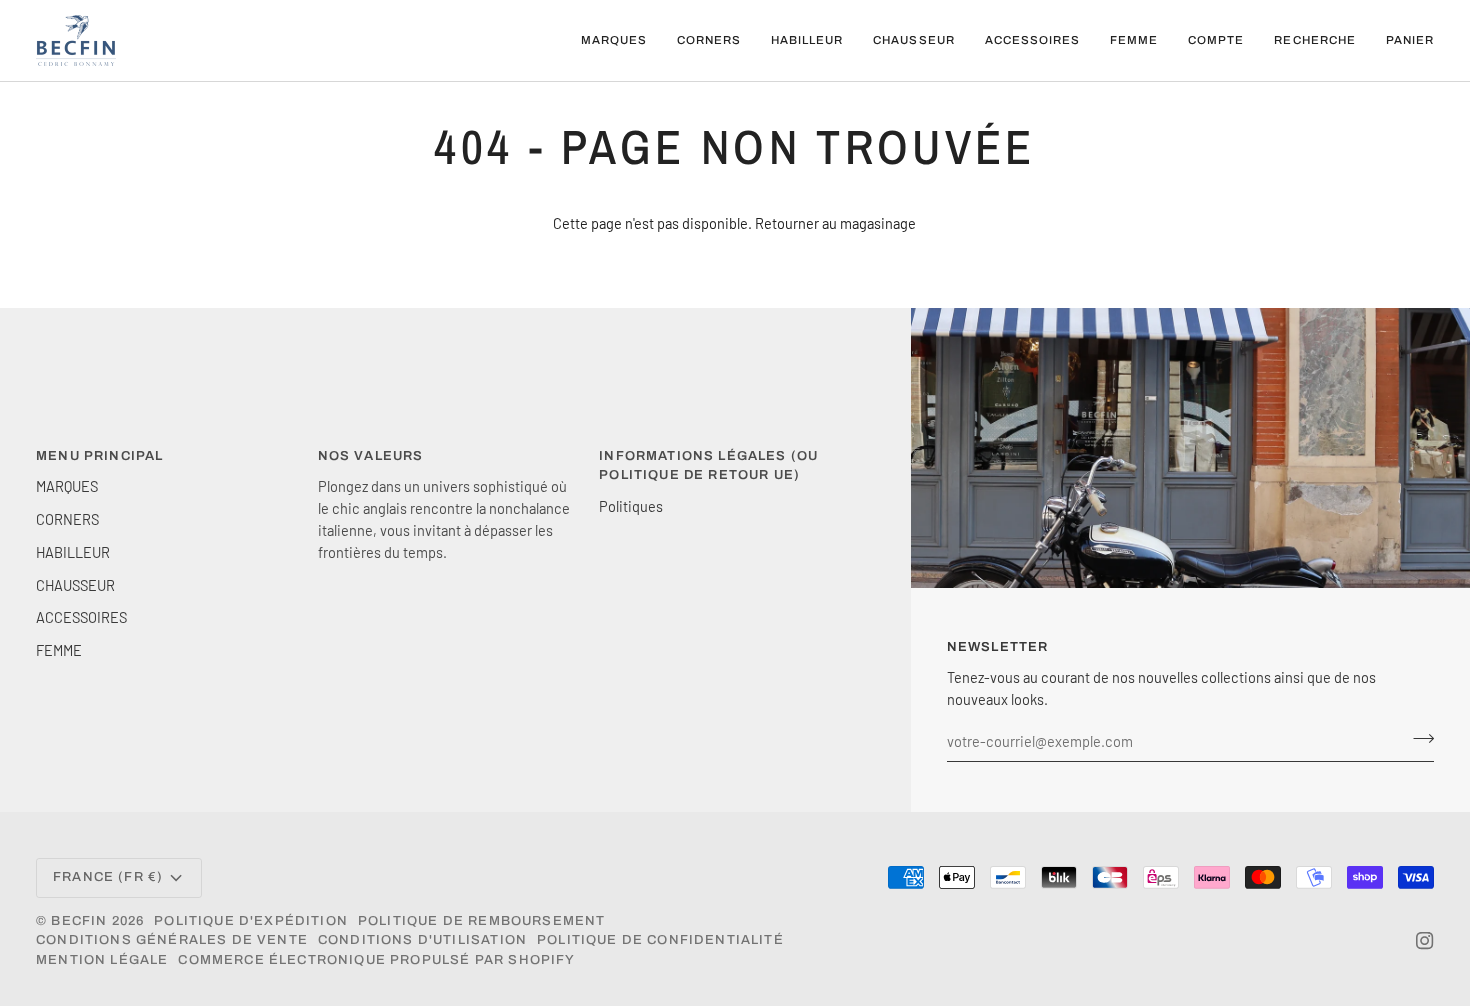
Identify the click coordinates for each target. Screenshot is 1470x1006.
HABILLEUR (73, 552)
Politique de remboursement (481, 921)
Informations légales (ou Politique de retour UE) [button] (708, 466)
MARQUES (67, 486)
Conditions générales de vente (172, 940)
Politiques (631, 506)
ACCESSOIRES (81, 617)
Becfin (79, 921)
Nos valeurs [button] (371, 456)
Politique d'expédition (251, 921)
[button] (614, 40)
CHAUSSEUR (75, 585)
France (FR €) (108, 877)
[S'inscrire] (1417, 739)
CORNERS (67, 519)
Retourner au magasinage (835, 223)
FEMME (59, 650)
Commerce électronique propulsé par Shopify (376, 960)
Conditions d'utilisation (422, 940)
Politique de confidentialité (660, 940)
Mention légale (102, 960)
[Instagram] (1425, 941)
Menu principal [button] (99, 456)
